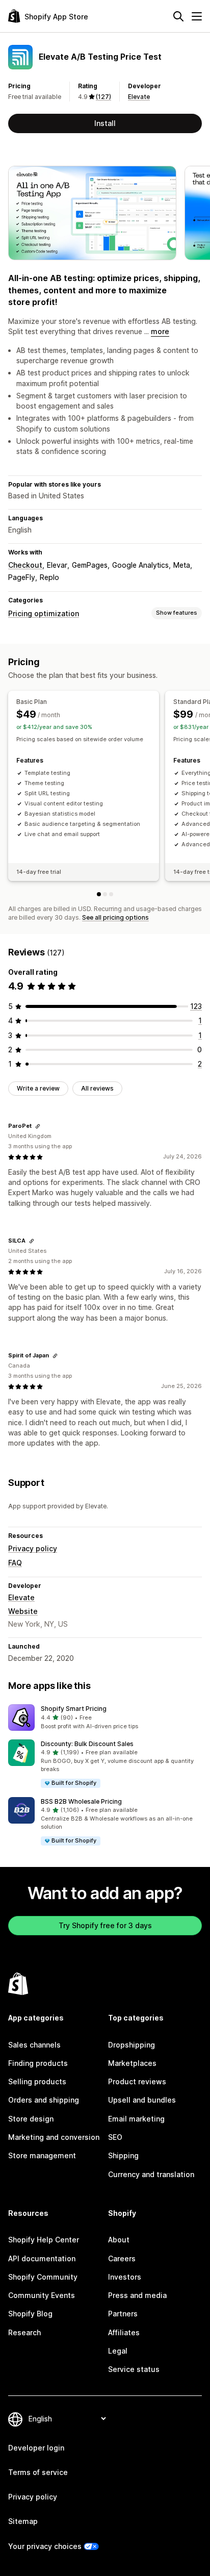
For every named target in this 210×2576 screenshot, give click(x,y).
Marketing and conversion (54, 2137)
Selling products (37, 2081)
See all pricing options (115, 917)
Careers (122, 2258)
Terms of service (38, 2472)
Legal (118, 2351)
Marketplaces (132, 2063)
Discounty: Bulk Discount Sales (87, 1744)
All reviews (97, 1088)
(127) (103, 97)
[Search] (178, 16)
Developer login (36, 2448)
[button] (105, 1718)
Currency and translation (151, 2174)
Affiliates (124, 2332)
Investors (125, 2277)
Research (24, 2332)
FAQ (15, 1563)
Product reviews (137, 2081)
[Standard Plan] (105, 894)
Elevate (139, 97)
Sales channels (34, 2045)
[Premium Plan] (111, 894)
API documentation (42, 2258)
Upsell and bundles (142, 2100)
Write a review (38, 1088)
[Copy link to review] (38, 1126)
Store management (42, 2155)
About (119, 2240)
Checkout (25, 565)
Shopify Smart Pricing (74, 1709)
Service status (134, 2369)
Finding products (38, 2063)
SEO (115, 2137)
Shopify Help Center (44, 2240)
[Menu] (197, 16)
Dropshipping (132, 2045)
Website (23, 1611)
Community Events (42, 2295)
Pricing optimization (44, 613)
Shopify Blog (30, 2314)
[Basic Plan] (99, 894)
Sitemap (23, 2521)
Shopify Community (43, 2277)
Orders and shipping (44, 2100)
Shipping (123, 2155)
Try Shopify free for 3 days (105, 1925)
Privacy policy (33, 1548)
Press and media (137, 2295)
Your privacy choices (45, 2546)
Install (105, 123)
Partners (123, 2314)
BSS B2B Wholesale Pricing (81, 1801)
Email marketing (136, 2119)
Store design (31, 2119)
